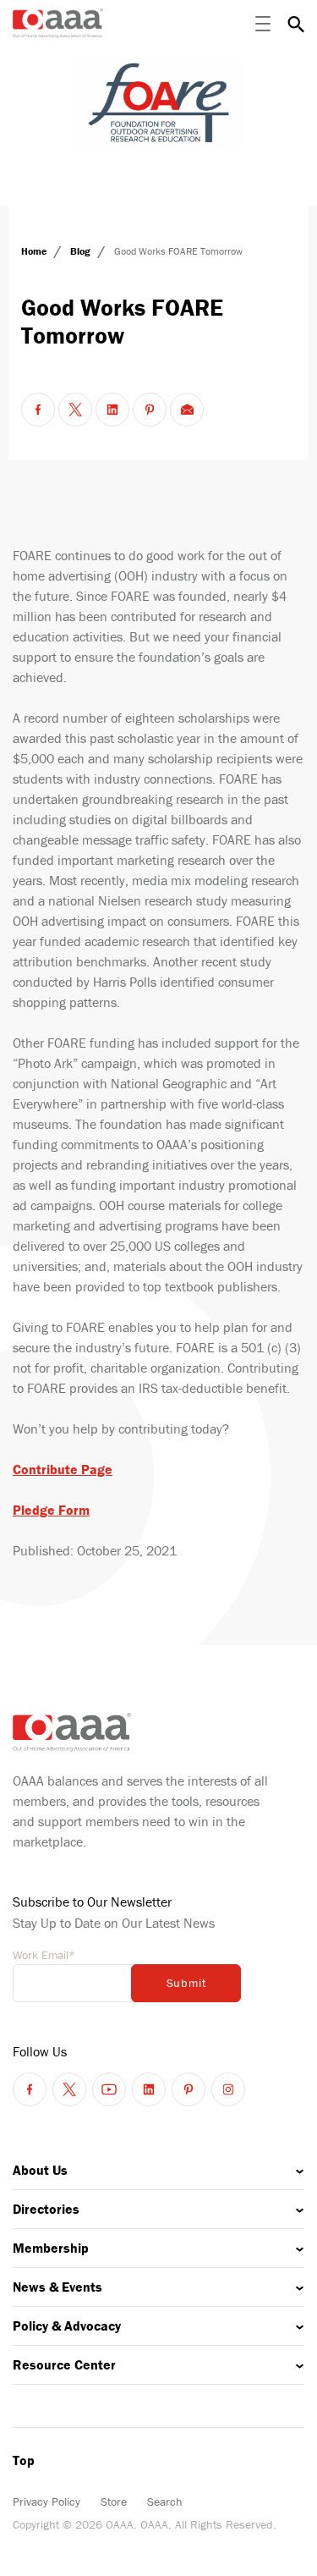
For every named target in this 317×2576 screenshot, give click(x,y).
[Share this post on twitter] (75, 410)
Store (114, 2502)
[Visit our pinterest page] (189, 2089)
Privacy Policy (46, 2502)
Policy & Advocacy (67, 2326)
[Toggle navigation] (263, 24)
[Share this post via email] (187, 410)
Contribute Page (63, 1469)
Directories (46, 2209)
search (296, 24)
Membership (51, 2248)
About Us (40, 2170)
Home (35, 251)
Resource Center (64, 2364)
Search (165, 2502)
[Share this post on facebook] (38, 410)
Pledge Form (51, 1510)
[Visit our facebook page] (30, 2089)
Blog (82, 251)
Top (24, 2460)
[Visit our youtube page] (109, 2089)
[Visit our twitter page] (69, 2089)
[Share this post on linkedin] (112, 410)
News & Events (57, 2287)
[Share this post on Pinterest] (150, 410)
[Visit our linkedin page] (149, 2089)
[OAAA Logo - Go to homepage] (58, 23)
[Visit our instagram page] (228, 2089)
